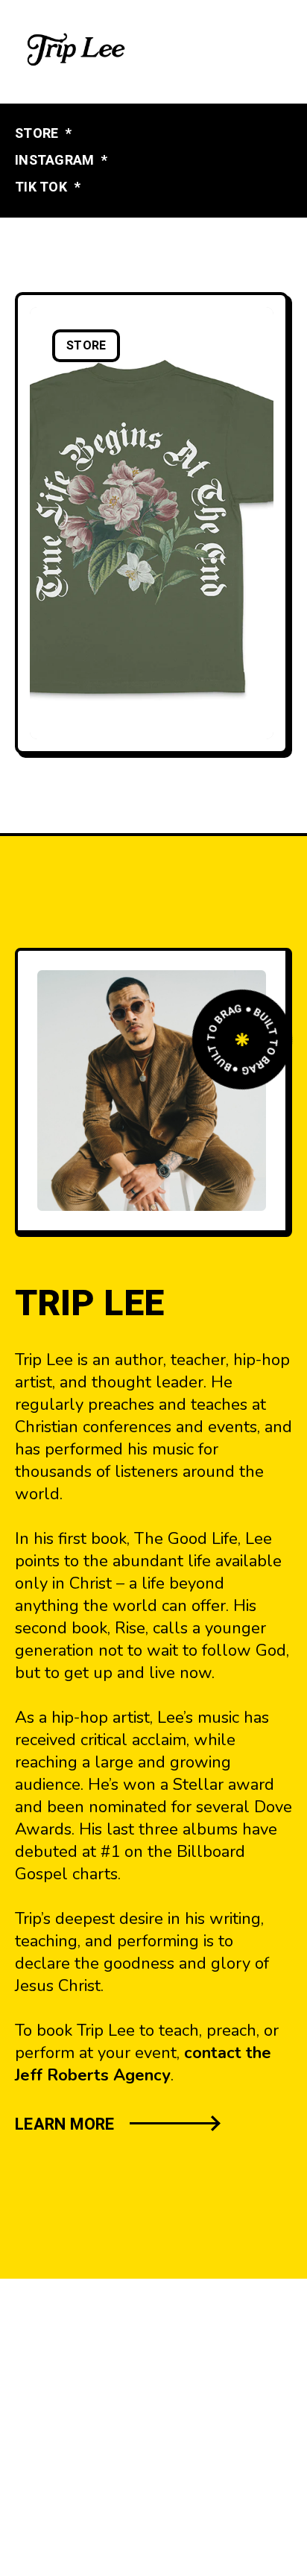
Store (86, 346)
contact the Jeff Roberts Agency (143, 2064)
